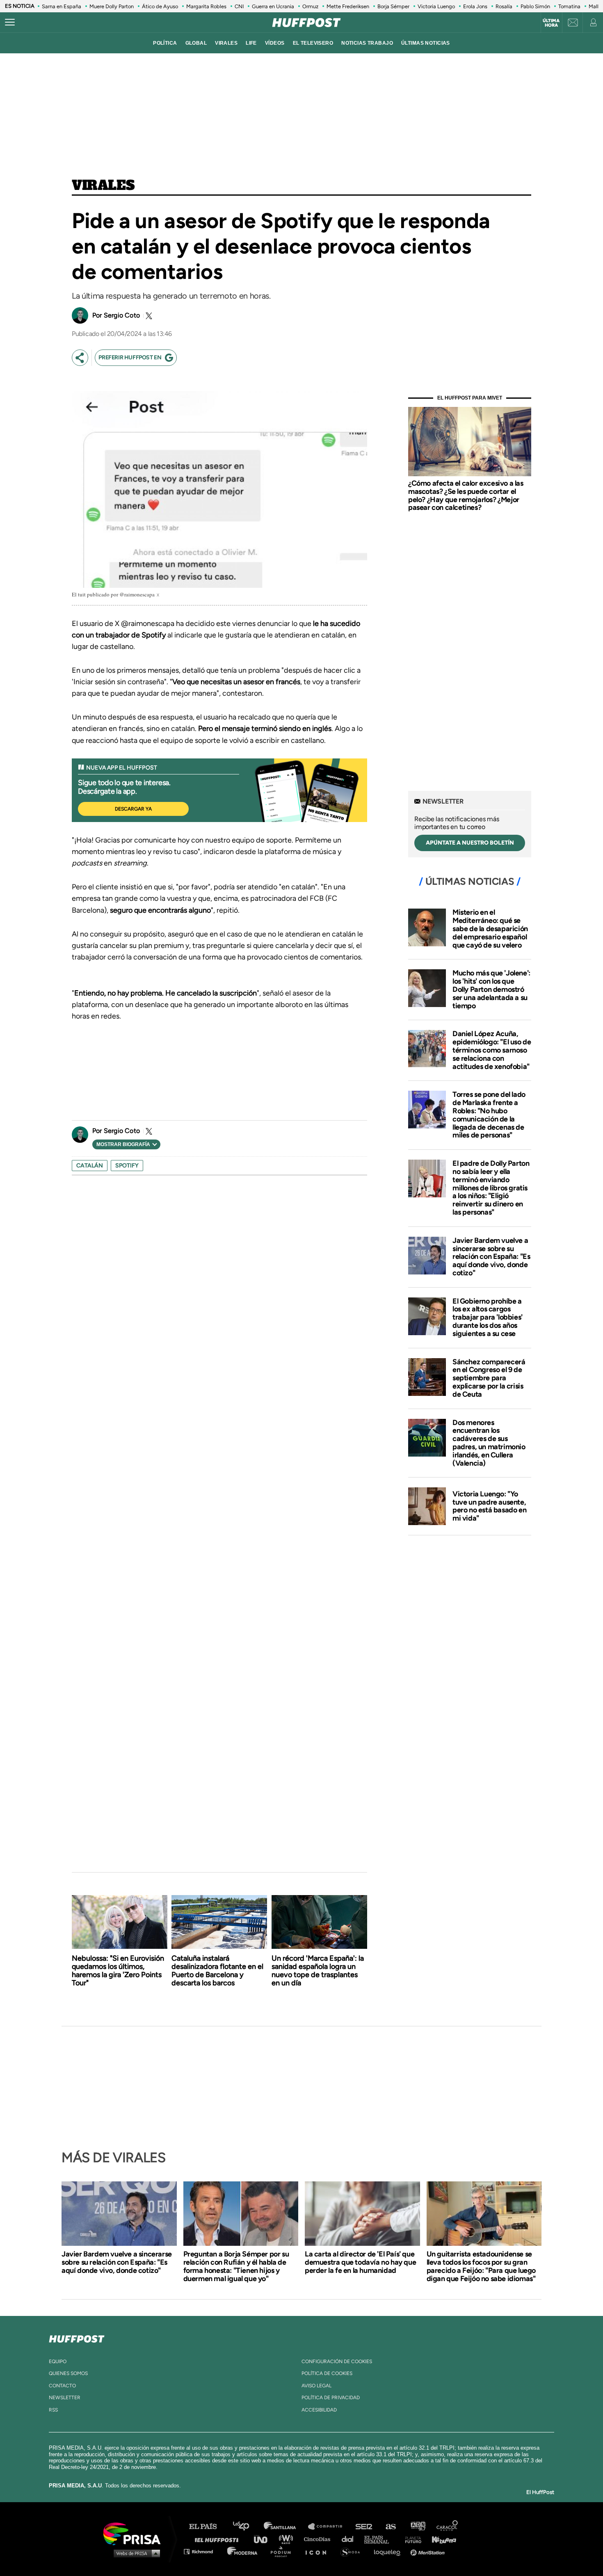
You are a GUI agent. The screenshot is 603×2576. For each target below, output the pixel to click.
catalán (90, 1166)
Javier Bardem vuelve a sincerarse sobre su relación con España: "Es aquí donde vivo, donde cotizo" (491, 1257)
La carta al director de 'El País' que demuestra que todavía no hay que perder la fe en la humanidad (360, 2262)
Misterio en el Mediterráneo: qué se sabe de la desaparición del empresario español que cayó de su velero (490, 928)
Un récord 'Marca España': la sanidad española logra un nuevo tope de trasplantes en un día (318, 1971)
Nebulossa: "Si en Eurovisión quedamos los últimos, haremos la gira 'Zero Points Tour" (118, 1971)
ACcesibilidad (319, 2410)
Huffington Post (219, 2539)
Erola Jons (475, 6)
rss (53, 2410)
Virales (103, 186)
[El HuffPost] (306, 23)
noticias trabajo (367, 43)
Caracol (448, 2527)
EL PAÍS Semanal (380, 2539)
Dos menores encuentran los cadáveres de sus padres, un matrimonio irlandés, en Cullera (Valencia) (489, 1443)
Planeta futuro (411, 2539)
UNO (264, 2539)
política (165, 43)
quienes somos (68, 2373)
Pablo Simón (535, 6)
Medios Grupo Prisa (135, 2553)
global (196, 43)
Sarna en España (62, 6)
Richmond (203, 2551)
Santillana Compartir (329, 2527)
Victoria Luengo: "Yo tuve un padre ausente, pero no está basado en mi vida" (489, 1506)
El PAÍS (208, 2527)
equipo (58, 2361)
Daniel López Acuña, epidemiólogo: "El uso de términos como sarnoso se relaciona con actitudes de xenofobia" (492, 1050)
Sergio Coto (122, 315)
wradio (288, 2539)
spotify (127, 1166)
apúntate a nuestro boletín (470, 843)
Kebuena (440, 2539)
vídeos (275, 43)
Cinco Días (319, 2539)
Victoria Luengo (436, 6)
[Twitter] (148, 316)
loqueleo (389, 2551)
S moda (353, 2551)
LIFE (251, 43)
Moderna (243, 2551)
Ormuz (310, 6)
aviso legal (316, 2386)
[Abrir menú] (10, 23)
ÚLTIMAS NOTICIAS (426, 43)
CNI (239, 6)
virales (226, 43)
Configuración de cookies (337, 2361)
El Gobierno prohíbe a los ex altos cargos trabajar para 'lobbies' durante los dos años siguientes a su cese (488, 1317)
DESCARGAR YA (133, 809)
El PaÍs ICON (319, 2551)
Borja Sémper (393, 6)
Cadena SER (364, 2527)
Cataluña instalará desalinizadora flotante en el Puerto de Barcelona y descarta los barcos (217, 1971)
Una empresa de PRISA (135, 2533)
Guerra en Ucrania (273, 6)
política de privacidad (331, 2398)
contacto (62, 2386)
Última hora (551, 23)
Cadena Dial (350, 2539)
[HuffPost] (77, 2337)
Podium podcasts (283, 2551)
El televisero (313, 43)
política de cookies (327, 2373)
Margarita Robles (206, 6)
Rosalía (504, 6)
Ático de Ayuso (160, 6)
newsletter (65, 2398)
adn (417, 2527)
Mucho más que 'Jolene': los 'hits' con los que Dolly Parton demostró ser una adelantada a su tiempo (491, 989)
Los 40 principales (247, 2527)
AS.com (390, 2527)
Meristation (429, 2551)
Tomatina (569, 6)
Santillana (286, 2527)
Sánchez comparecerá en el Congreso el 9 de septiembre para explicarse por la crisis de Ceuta (489, 1378)
